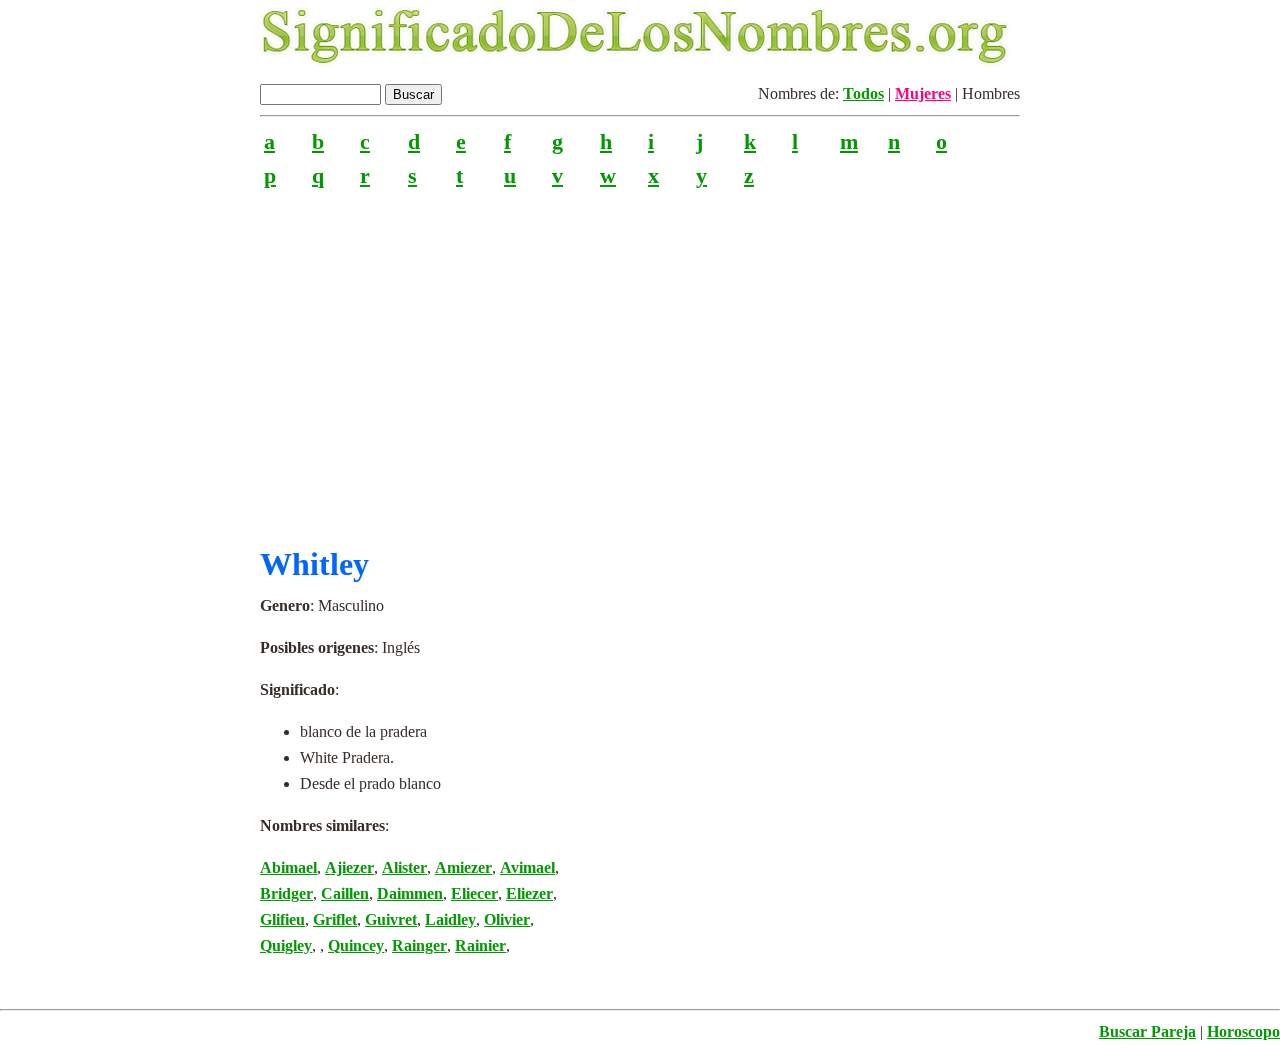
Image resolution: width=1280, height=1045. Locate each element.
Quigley (286, 945)
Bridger (286, 893)
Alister (404, 867)
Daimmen (410, 893)
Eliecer (474, 893)
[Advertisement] (640, 359)
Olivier (507, 919)
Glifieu (282, 919)
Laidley (450, 919)
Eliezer (529, 893)
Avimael (527, 867)
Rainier (480, 945)
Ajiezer (349, 867)
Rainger (419, 945)
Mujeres (923, 93)
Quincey (356, 945)
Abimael (288, 867)
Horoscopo (1243, 1031)
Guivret (391, 919)
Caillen (345, 893)
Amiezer (463, 867)
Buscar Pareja (1147, 1031)
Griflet (335, 919)
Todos (863, 93)
